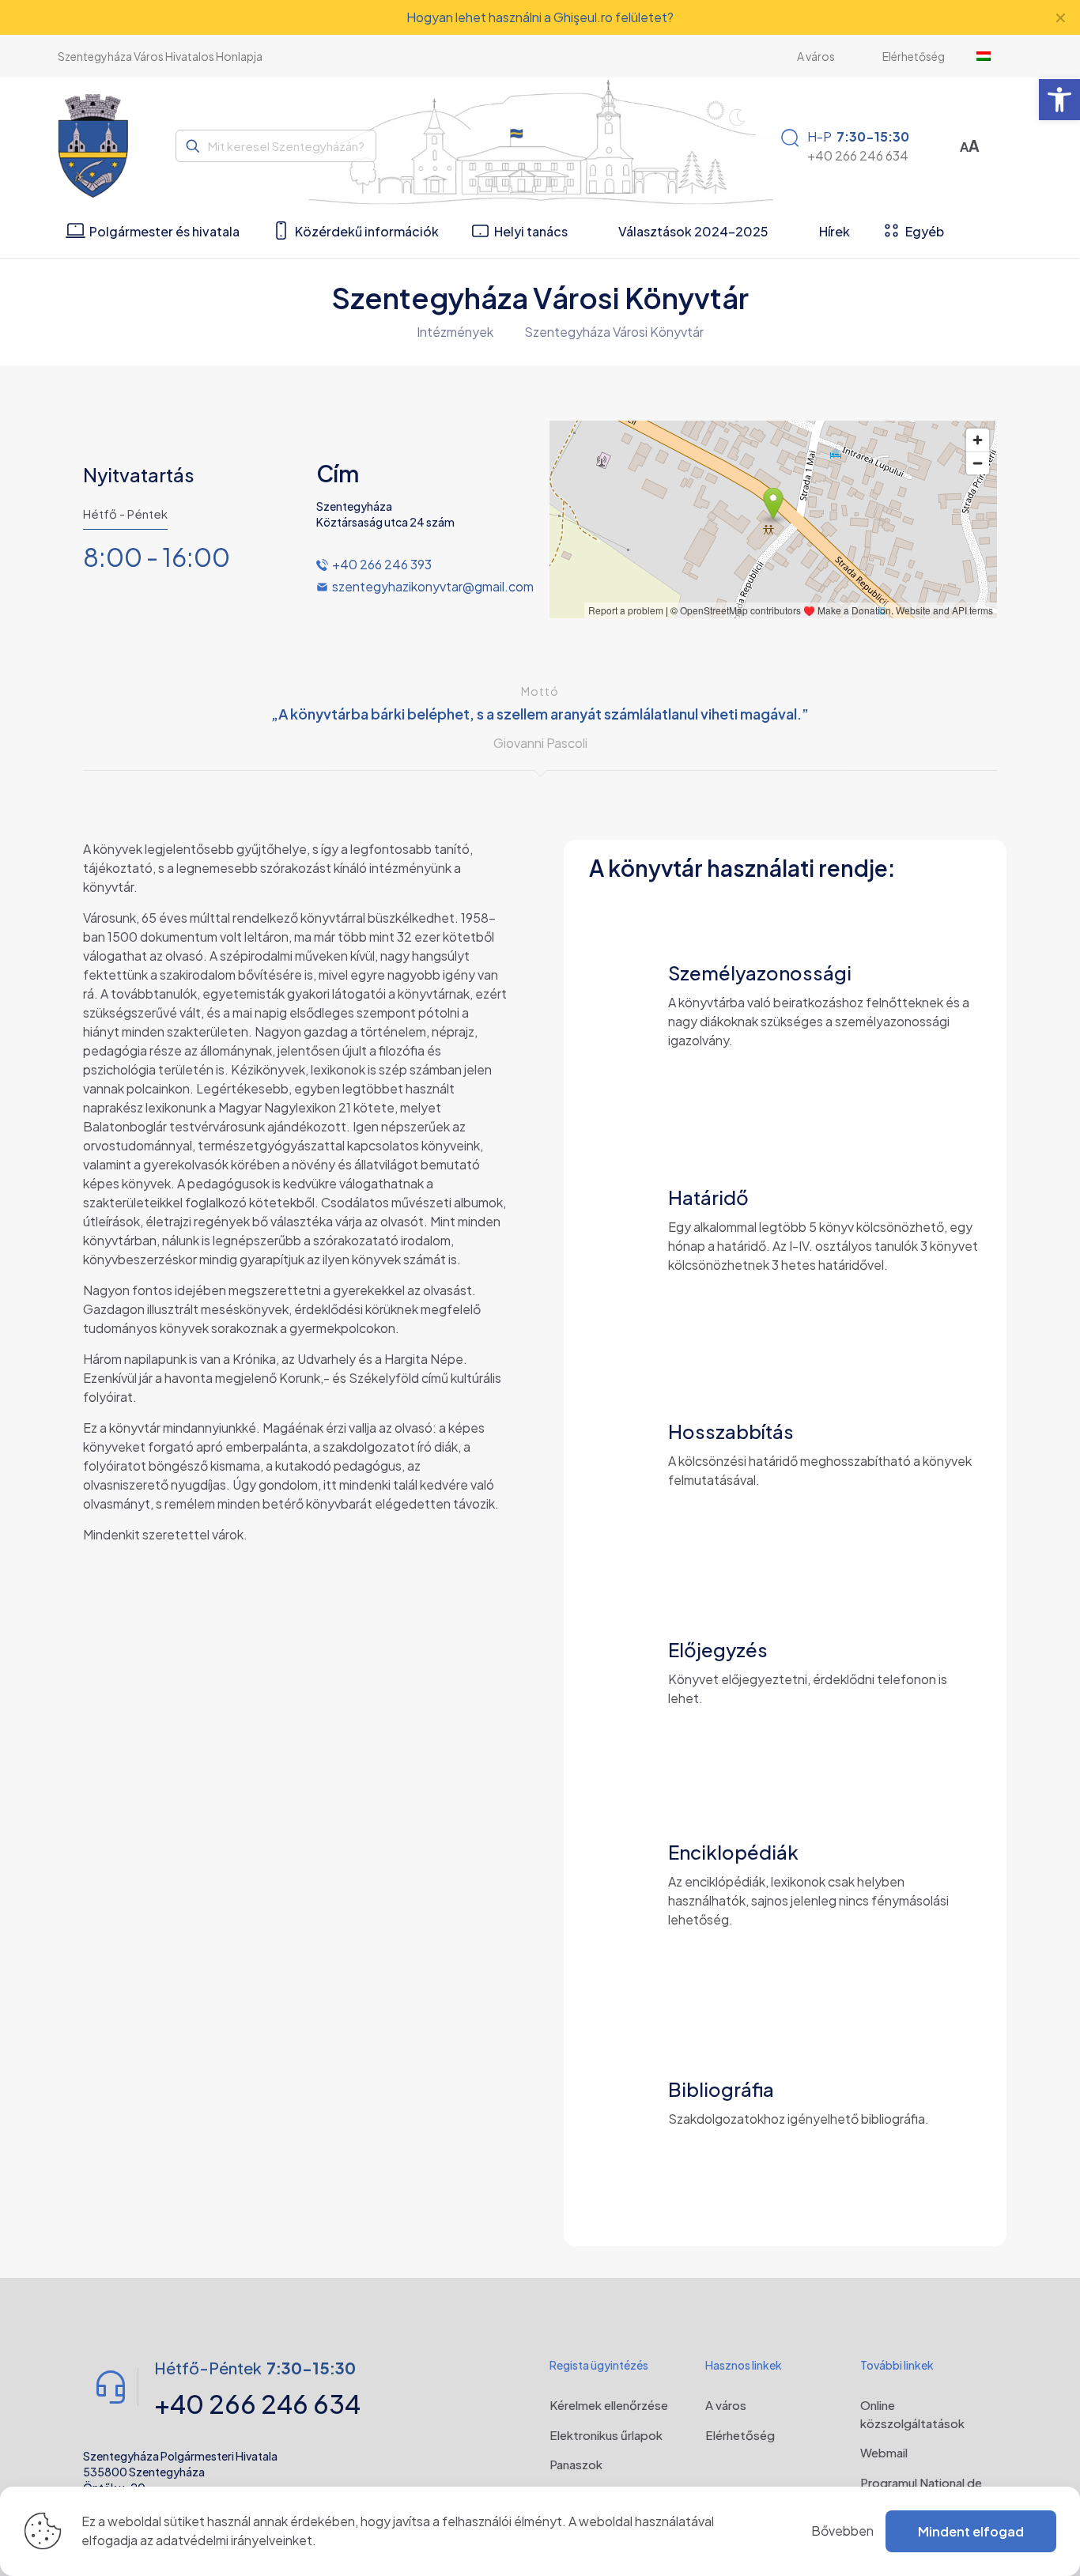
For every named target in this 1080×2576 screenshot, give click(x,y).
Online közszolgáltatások (912, 2414)
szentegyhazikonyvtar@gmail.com (433, 586)
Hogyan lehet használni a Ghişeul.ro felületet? (540, 17)
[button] (1059, 100)
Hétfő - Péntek (125, 514)
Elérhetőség (740, 2435)
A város (726, 2405)
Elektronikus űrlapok (606, 2435)
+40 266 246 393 (382, 564)
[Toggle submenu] (991, 56)
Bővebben (842, 2531)
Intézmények (455, 332)
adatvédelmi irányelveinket (234, 2540)
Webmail (884, 2452)
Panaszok (576, 2464)
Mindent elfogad (971, 2531)
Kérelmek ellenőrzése (609, 2405)
